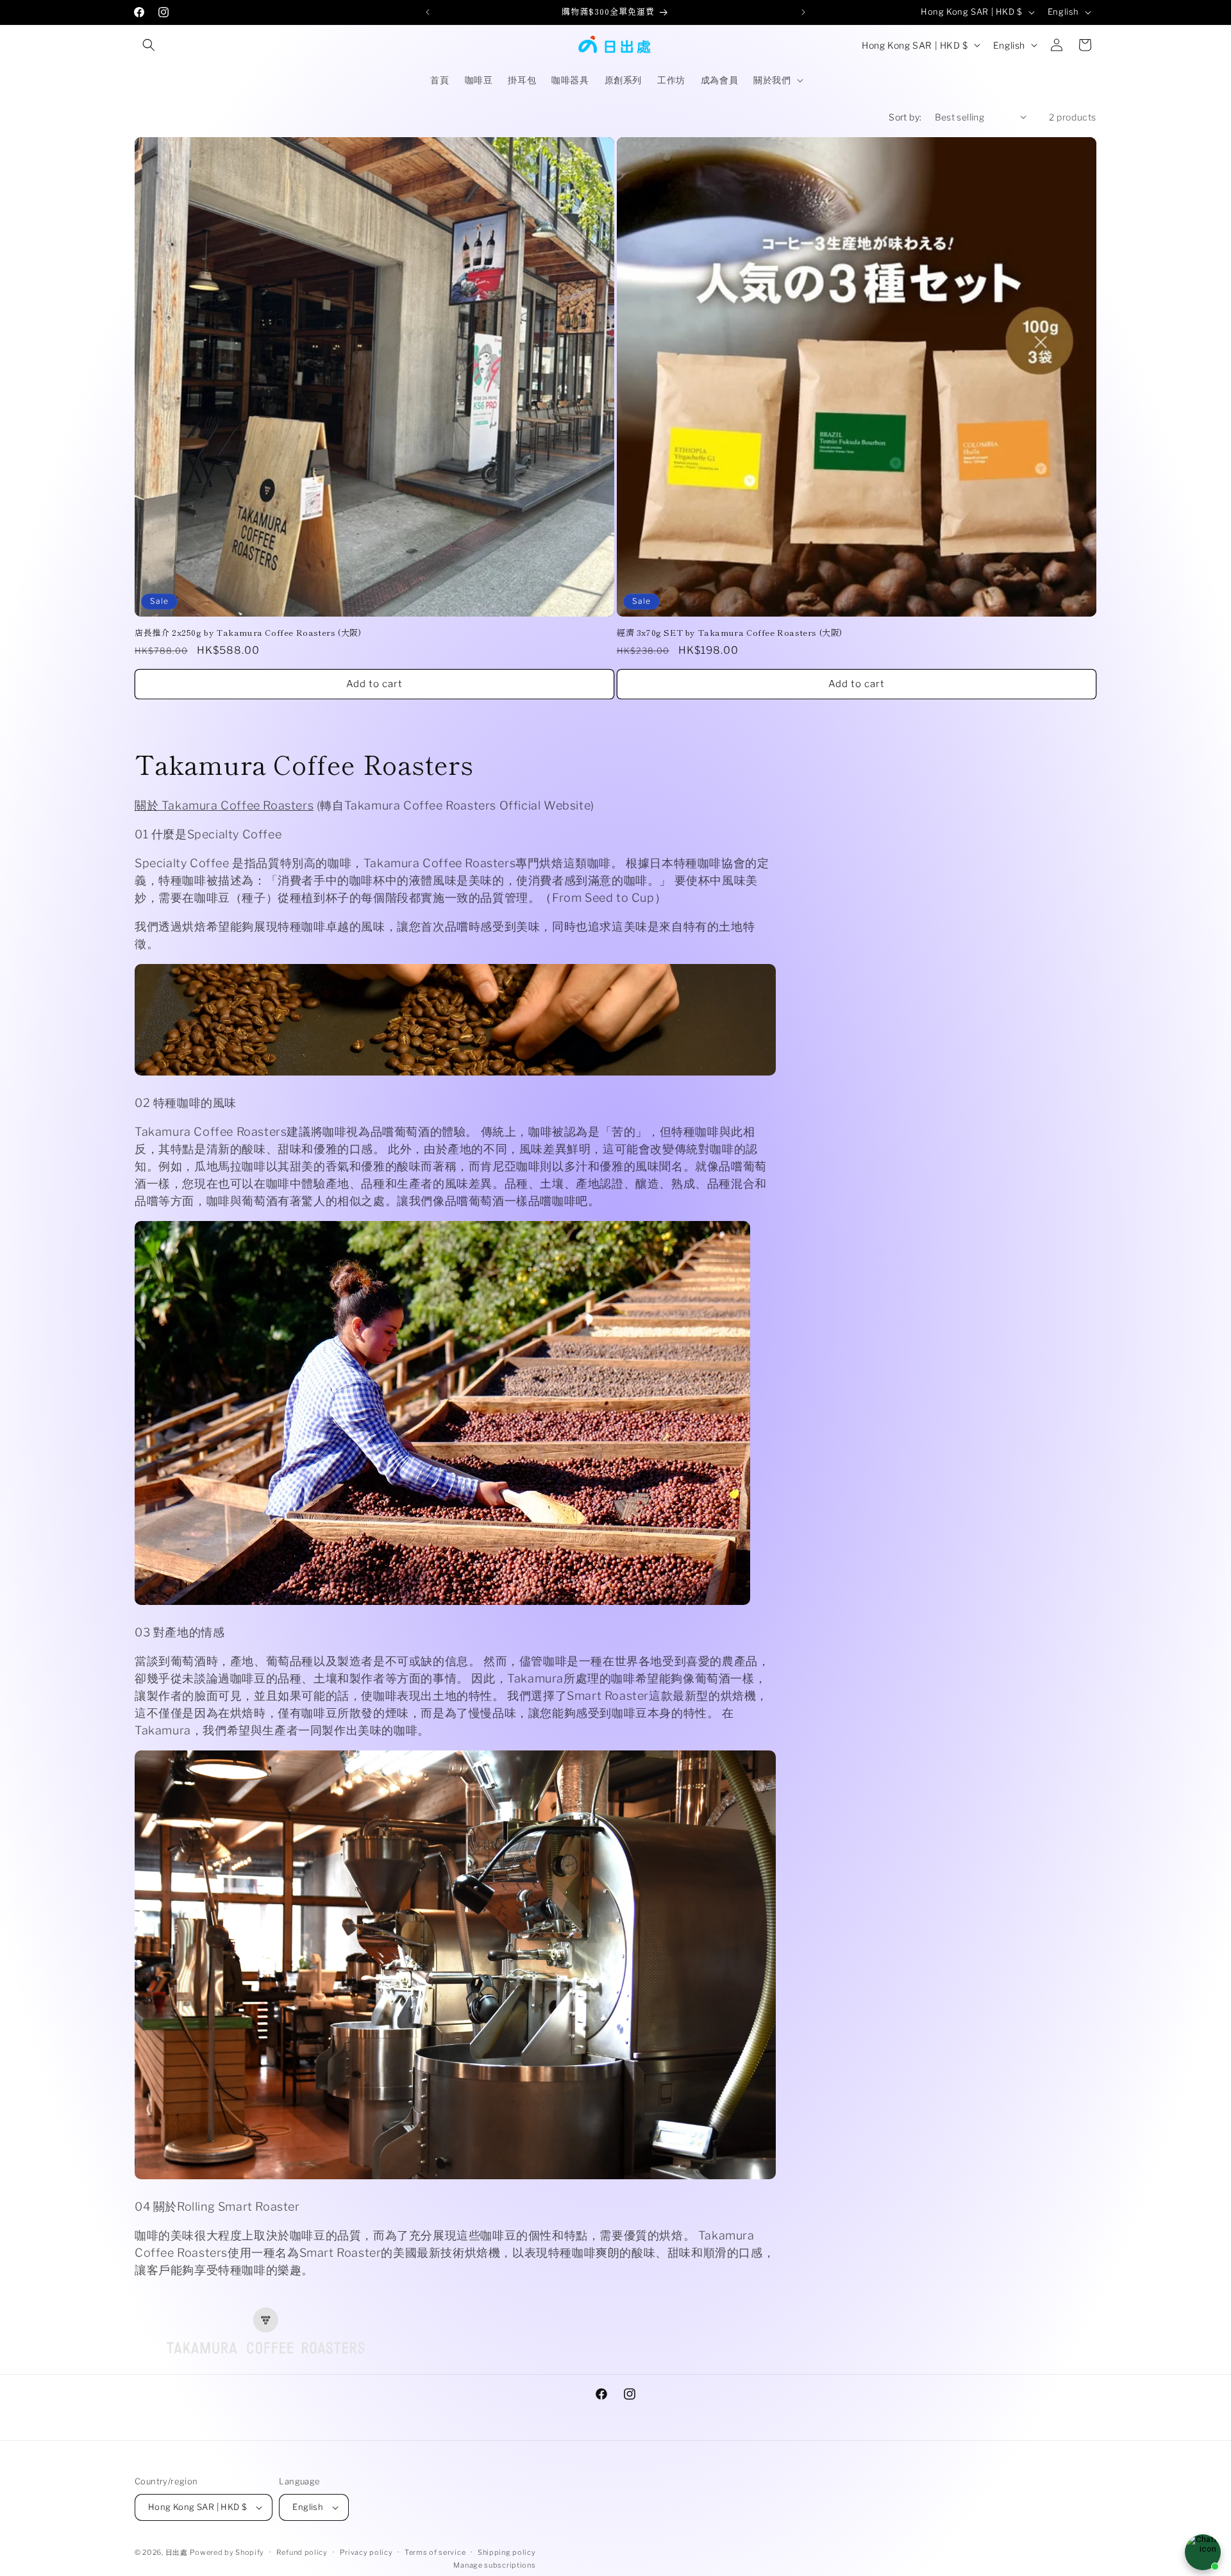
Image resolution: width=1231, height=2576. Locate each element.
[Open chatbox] (1203, 2552)
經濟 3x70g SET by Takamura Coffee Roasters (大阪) (730, 633)
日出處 (177, 2552)
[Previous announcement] (428, 12)
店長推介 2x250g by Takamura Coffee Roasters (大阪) (248, 633)
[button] (149, 45)
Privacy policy (366, 2552)
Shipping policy (507, 2552)
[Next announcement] (803, 12)
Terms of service (435, 2552)
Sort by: (905, 117)
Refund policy (302, 2552)
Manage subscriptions (494, 2565)
